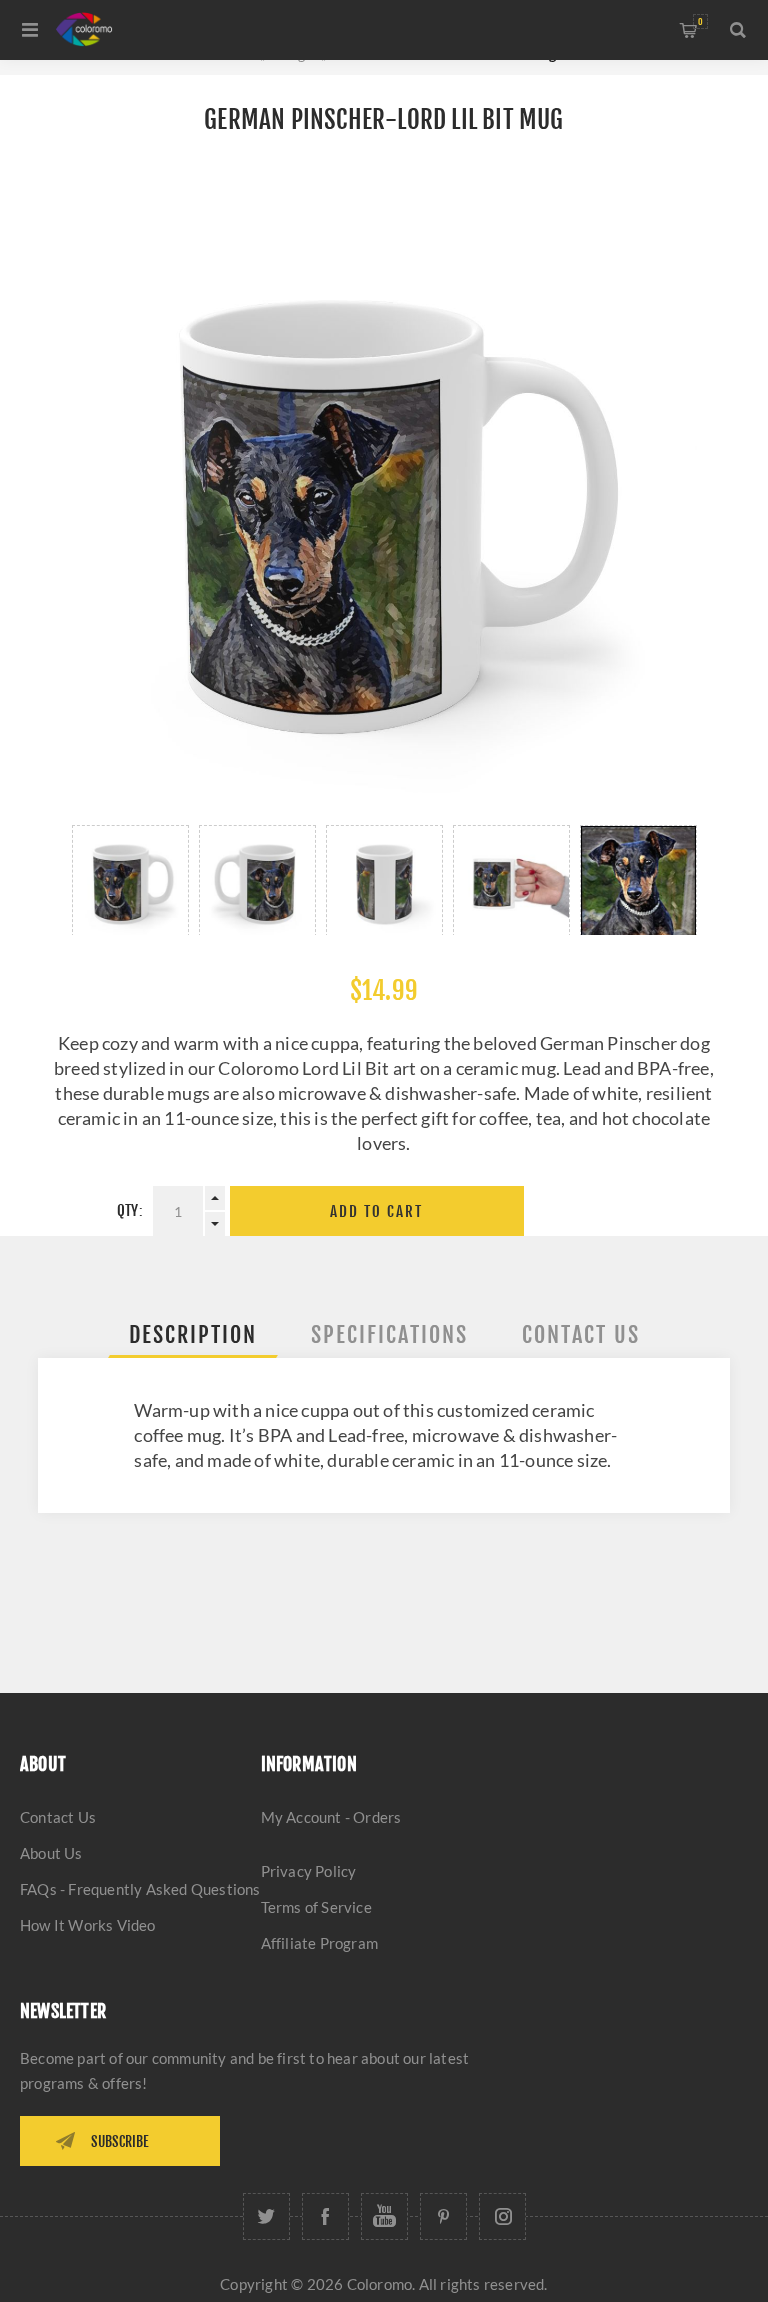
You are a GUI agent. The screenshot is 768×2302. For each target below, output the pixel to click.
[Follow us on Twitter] (266, 2216)
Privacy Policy (309, 1871)
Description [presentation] (193, 1334)
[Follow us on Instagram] (502, 2216)
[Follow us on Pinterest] (443, 2216)
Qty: (130, 1210)
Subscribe (120, 2141)
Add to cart (376, 1211)
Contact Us (58, 1817)
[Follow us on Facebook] (325, 2216)
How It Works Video (88, 1925)
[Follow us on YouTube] (384, 2216)
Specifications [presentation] (389, 1334)
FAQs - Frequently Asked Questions (140, 1889)
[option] (130, 880)
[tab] (193, 1334)
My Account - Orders (331, 1817)
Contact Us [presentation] (581, 1334)
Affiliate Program (319, 1943)
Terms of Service (316, 1907)
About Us (51, 1853)
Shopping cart (700, 21)
